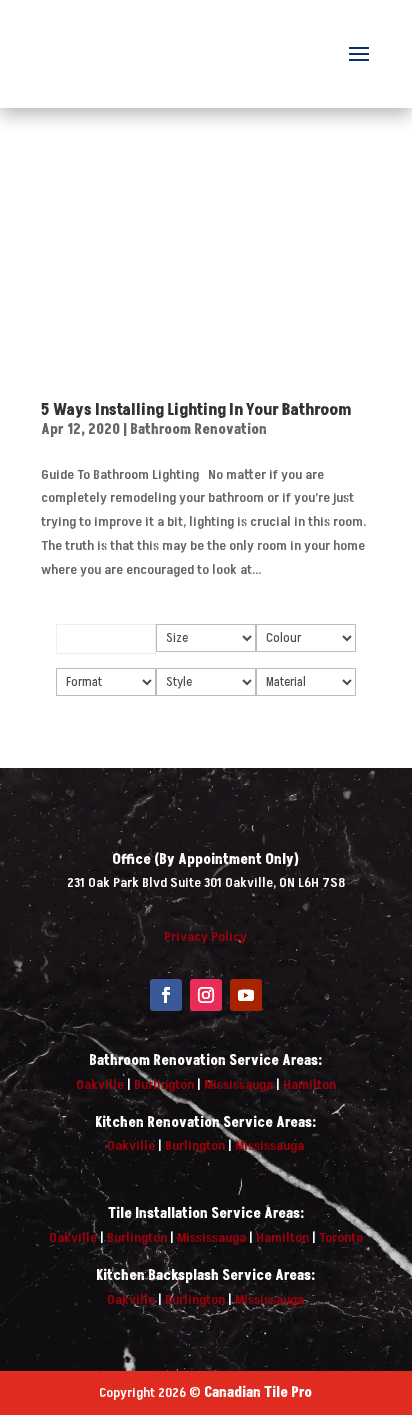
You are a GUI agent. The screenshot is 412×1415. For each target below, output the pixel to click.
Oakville (100, 1084)
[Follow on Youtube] (246, 995)
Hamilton (309, 1084)
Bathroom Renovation (198, 429)
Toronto (341, 1237)
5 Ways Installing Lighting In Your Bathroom (196, 410)
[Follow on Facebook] (166, 995)
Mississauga (238, 1084)
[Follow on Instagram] (206, 995)
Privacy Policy (205, 936)
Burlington (164, 1084)
